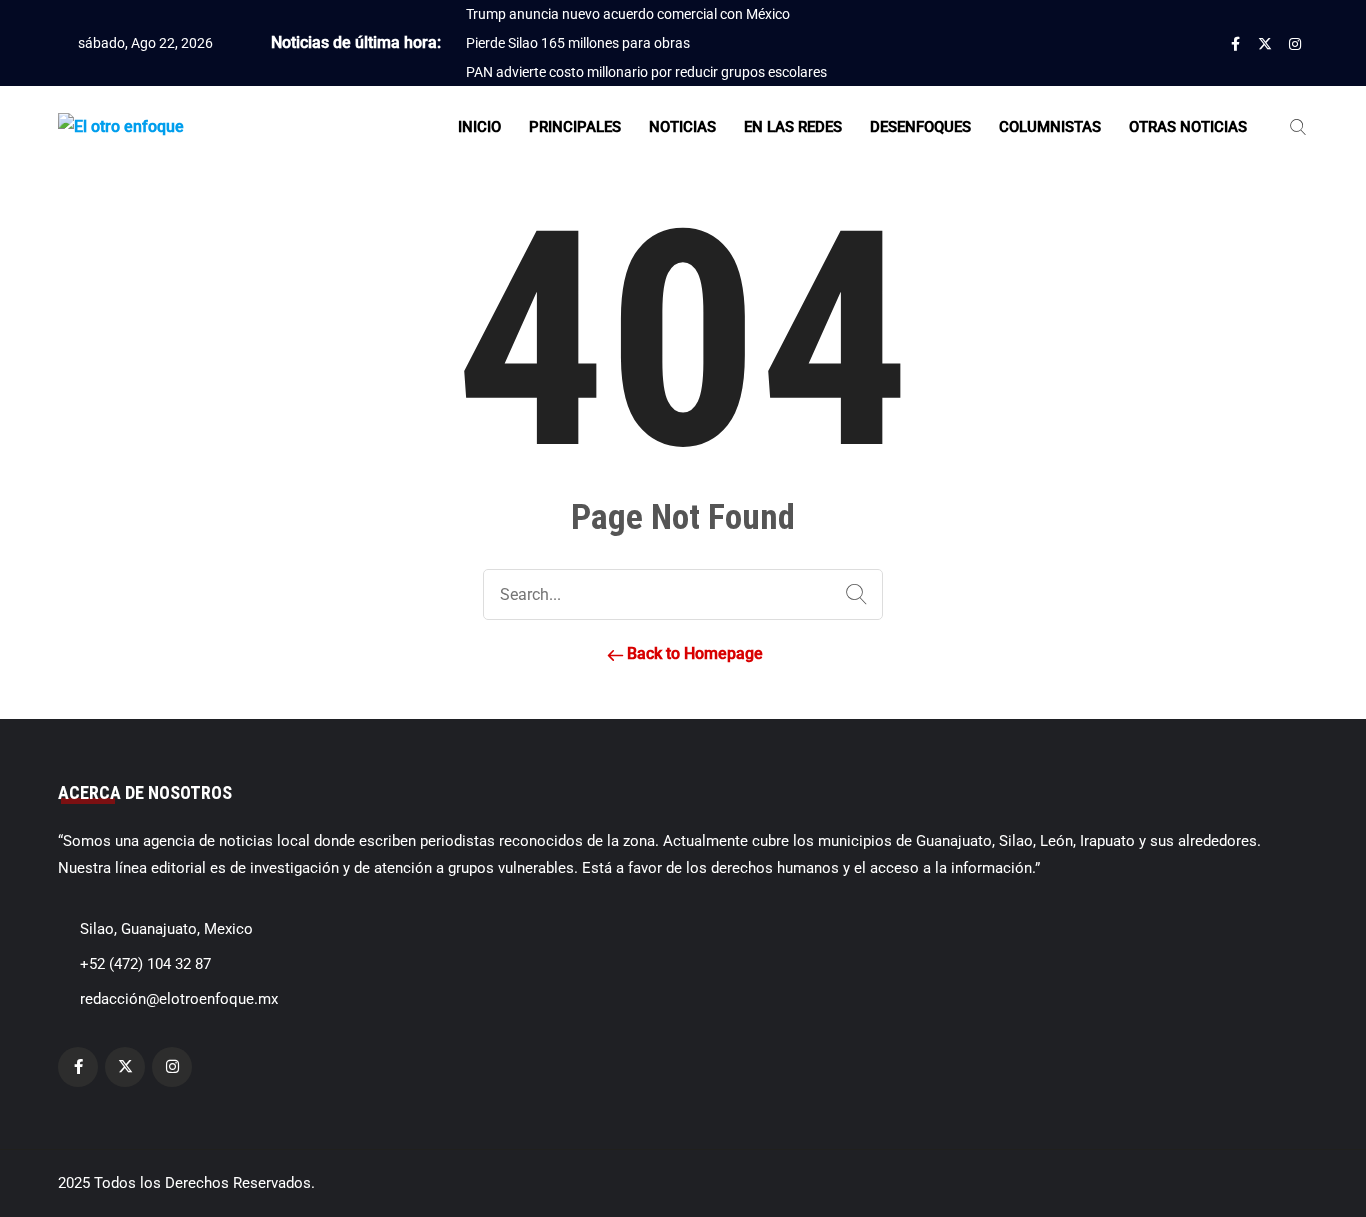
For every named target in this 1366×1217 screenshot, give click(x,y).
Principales (575, 127)
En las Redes (793, 127)
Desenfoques (920, 127)
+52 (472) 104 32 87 (145, 964)
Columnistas (1050, 127)
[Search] (852, 595)
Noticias (682, 127)
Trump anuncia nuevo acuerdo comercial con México (628, 14)
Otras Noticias (1188, 127)
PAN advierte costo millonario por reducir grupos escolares (646, 72)
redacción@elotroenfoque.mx (179, 999)
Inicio (479, 127)
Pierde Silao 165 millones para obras (578, 43)
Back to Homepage (693, 653)
